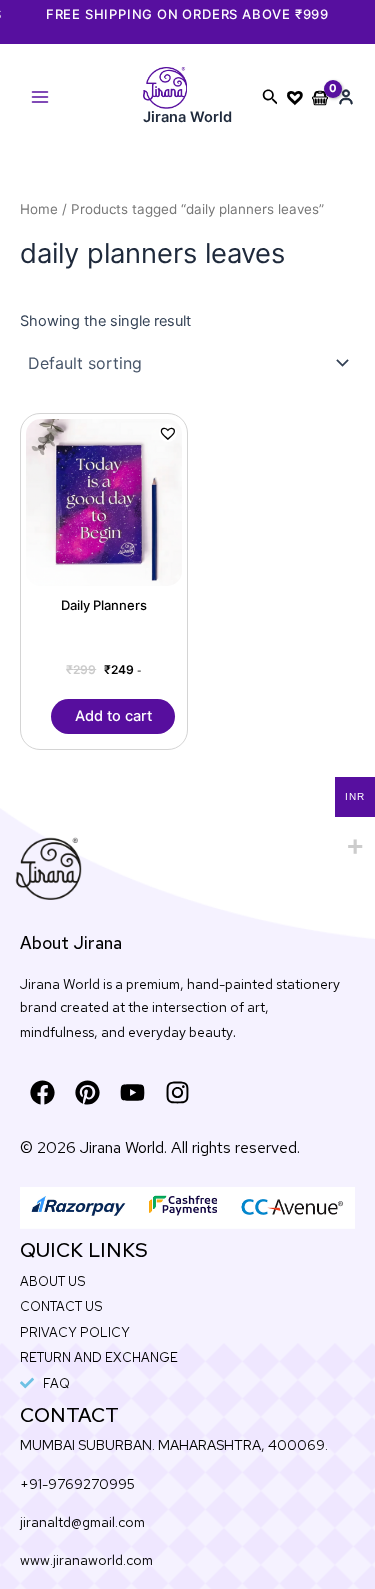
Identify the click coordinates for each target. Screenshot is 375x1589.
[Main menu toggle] (40, 97)
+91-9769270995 (77, 1484)
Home (39, 209)
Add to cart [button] (113, 716)
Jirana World (187, 117)
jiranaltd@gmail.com (82, 1522)
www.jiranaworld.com (86, 1560)
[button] (270, 97)
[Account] (346, 97)
